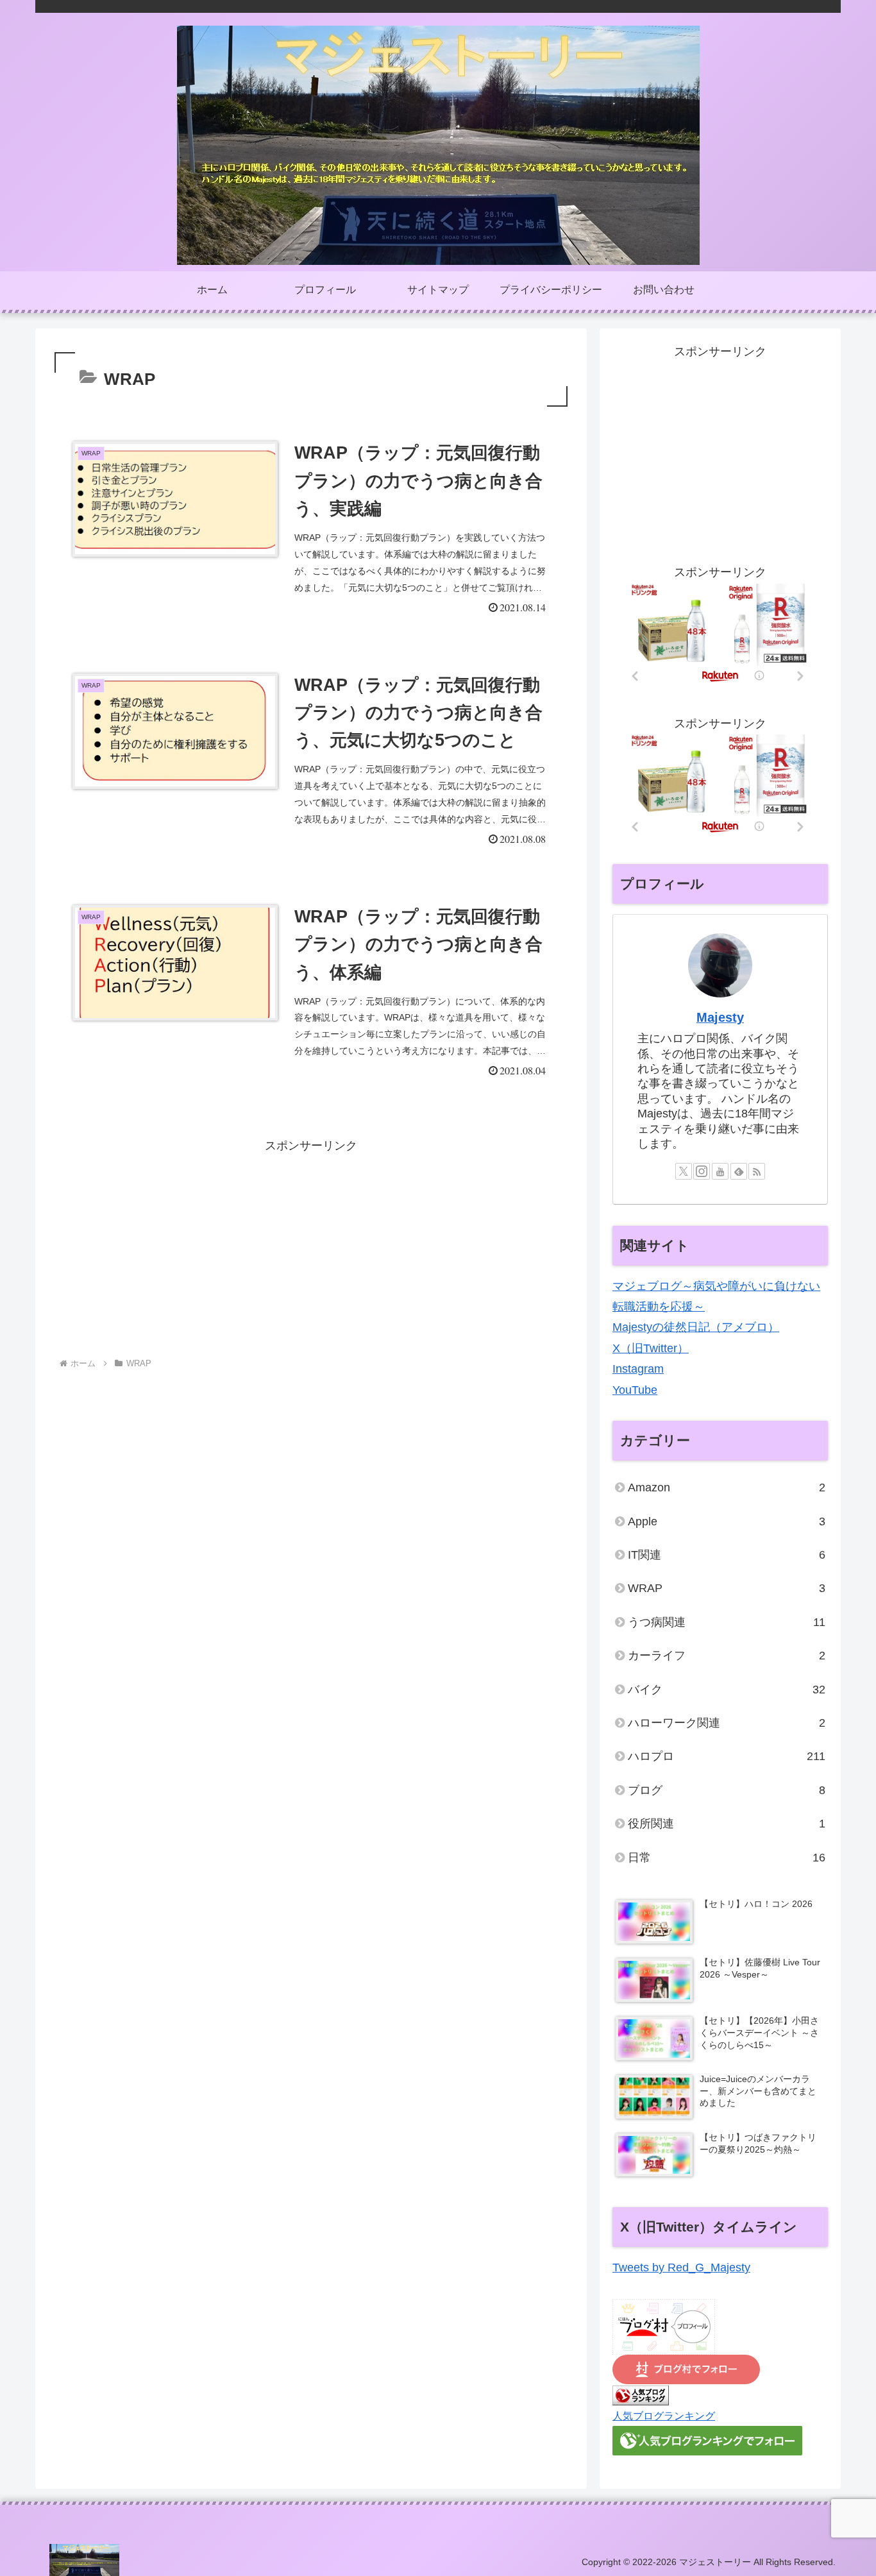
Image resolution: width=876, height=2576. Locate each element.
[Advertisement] (311, 1246)
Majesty (720, 1017)
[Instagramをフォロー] (702, 1171)
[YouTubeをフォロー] (720, 1171)
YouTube (635, 1390)
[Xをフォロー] (684, 1171)
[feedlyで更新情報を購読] (739, 1171)
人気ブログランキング (664, 2416)
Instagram (638, 1369)
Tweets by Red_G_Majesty (681, 2267)
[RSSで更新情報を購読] (757, 1171)
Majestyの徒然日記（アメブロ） (696, 1327)
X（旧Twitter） (651, 1348)
